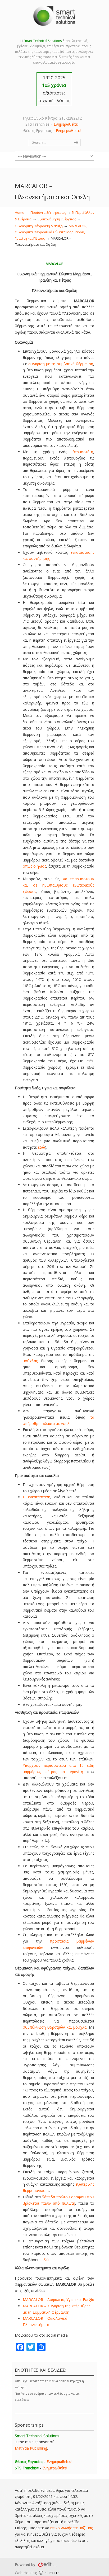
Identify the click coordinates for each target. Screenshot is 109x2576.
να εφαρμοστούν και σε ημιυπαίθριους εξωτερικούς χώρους (58, 885)
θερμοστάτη (83, 452)
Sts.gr (54, 16)
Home (20, 213)
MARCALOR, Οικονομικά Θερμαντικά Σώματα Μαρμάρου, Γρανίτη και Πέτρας (51, 232)
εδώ (41, 1147)
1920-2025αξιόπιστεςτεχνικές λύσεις (54, 89)
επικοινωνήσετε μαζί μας (71, 2528)
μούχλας (30, 1361)
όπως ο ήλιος (34, 866)
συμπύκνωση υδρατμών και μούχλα (55, 2027)
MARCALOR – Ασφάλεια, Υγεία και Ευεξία (58, 2300)
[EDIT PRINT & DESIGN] (47, 2565)
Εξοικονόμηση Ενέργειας (57, 219)
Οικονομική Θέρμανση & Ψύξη (39, 226)
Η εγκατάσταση (37, 1497)
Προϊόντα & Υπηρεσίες (48, 213)
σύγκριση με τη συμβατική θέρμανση (61, 364)
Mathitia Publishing (31, 2448)
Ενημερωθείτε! (66, 124)
